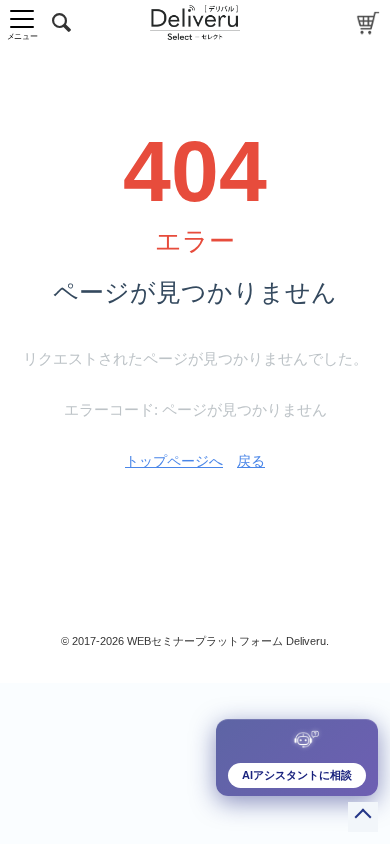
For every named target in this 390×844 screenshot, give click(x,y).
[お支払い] (368, 22)
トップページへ (174, 461)
